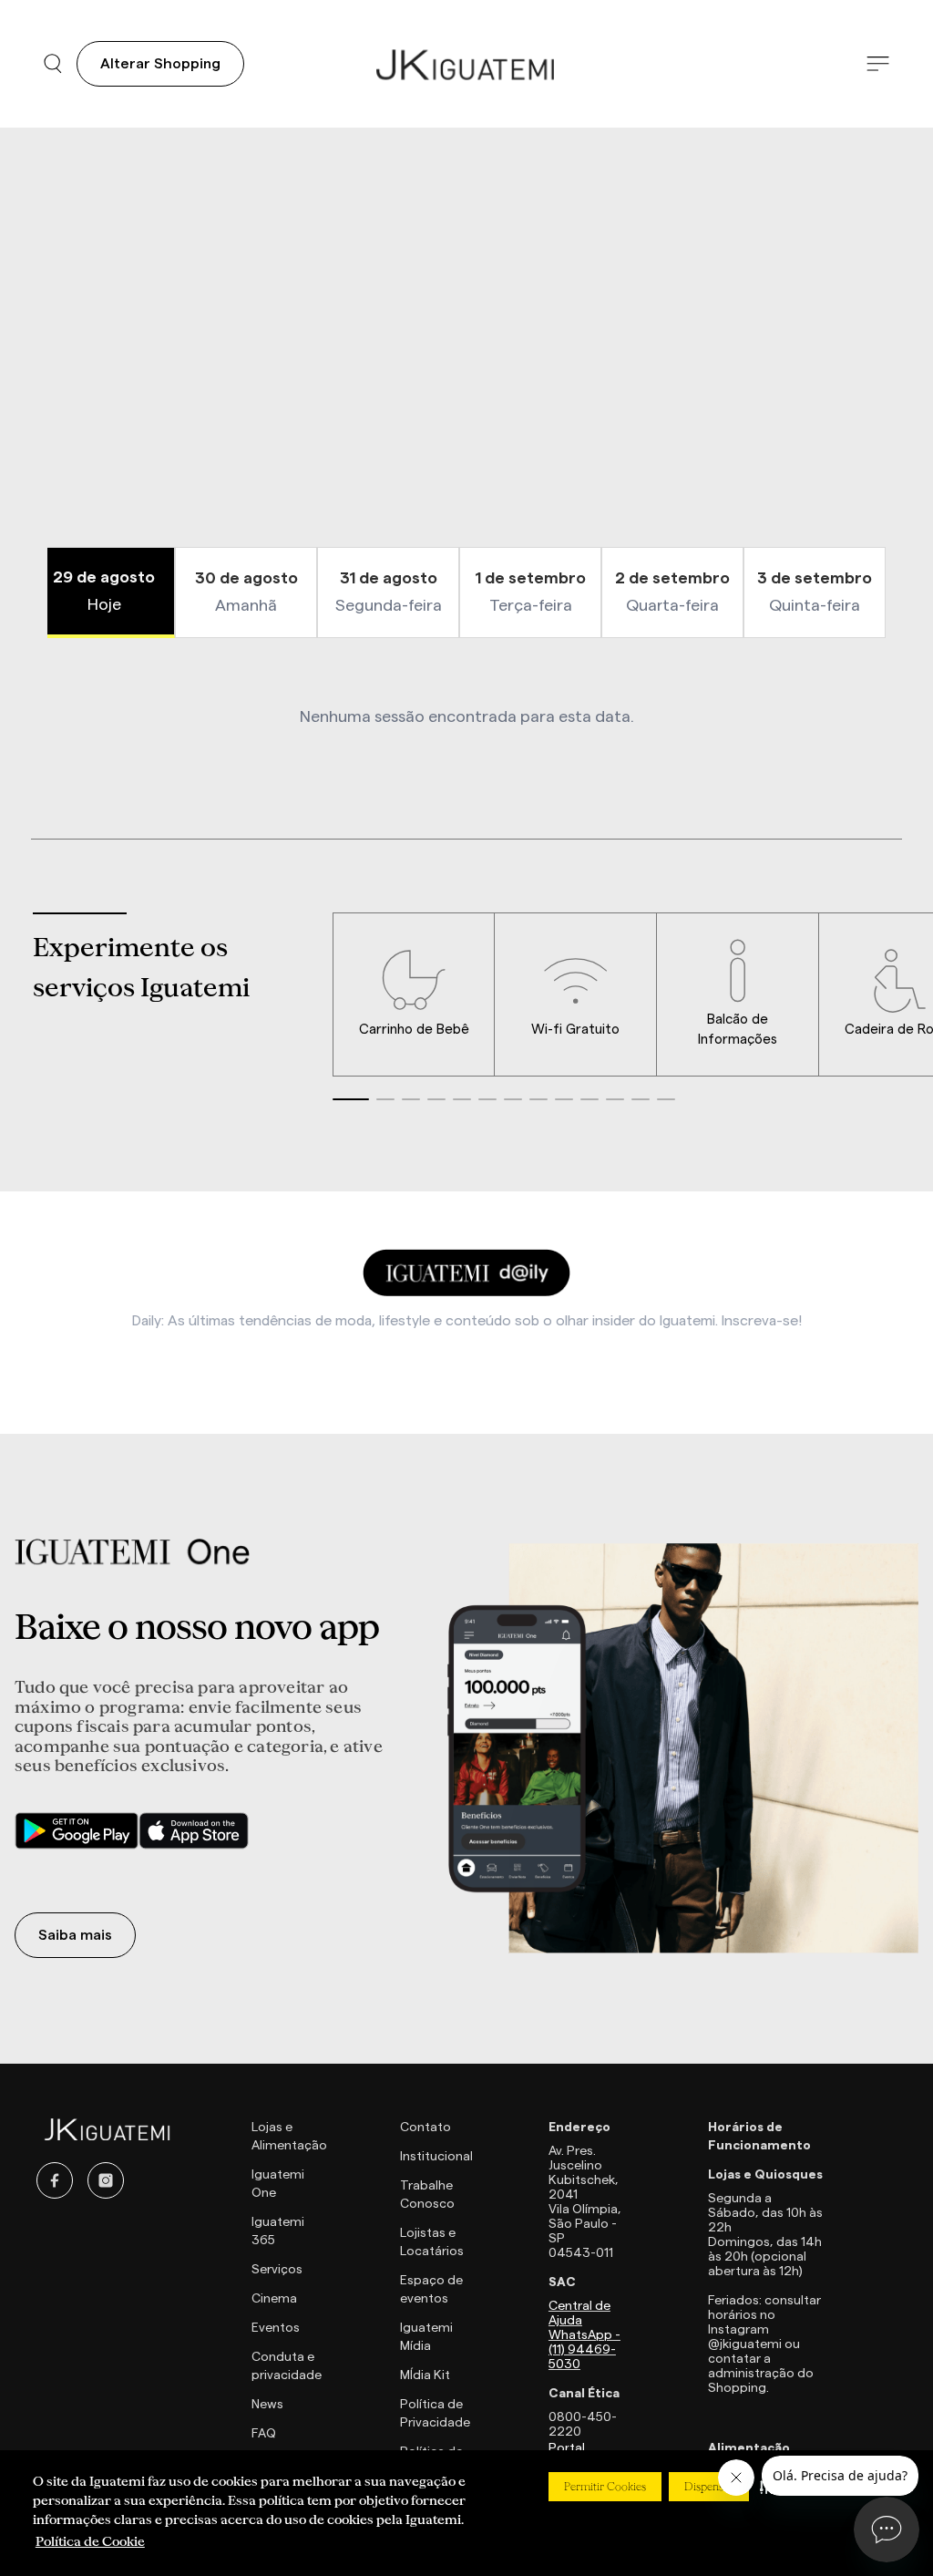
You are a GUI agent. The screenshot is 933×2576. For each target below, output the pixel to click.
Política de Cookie (90, 2541)
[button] (351, 1099)
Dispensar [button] (709, 2487)
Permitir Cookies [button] (605, 2487)
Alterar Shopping (160, 64)
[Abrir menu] (878, 64)
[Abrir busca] (53, 64)
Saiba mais (75, 1935)
